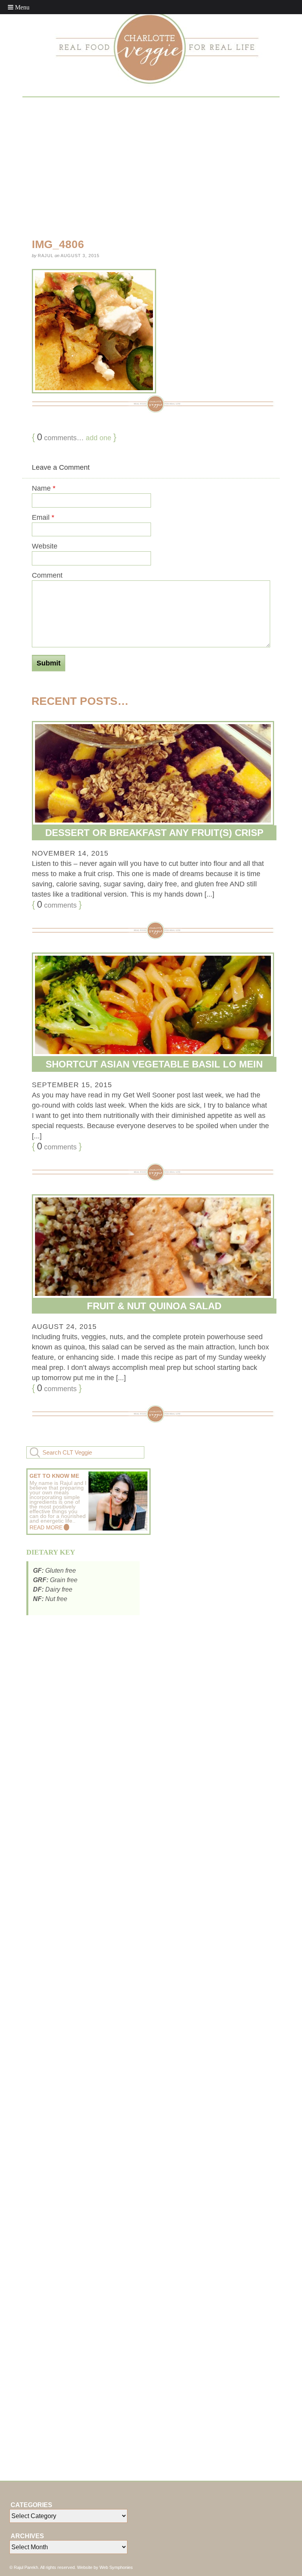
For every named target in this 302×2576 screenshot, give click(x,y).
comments (57, 904)
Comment (47, 575)
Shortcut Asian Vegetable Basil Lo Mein (154, 1064)
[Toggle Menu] (19, 7)
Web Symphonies (116, 2567)
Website (45, 546)
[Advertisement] (162, 166)
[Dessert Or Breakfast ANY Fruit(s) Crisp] (151, 773)
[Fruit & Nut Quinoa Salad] (151, 1247)
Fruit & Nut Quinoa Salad (154, 1306)
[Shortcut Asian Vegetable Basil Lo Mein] (151, 1005)
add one (99, 438)
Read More (46, 1527)
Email (43, 517)
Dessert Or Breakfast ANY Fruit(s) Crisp (154, 833)
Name (44, 488)
